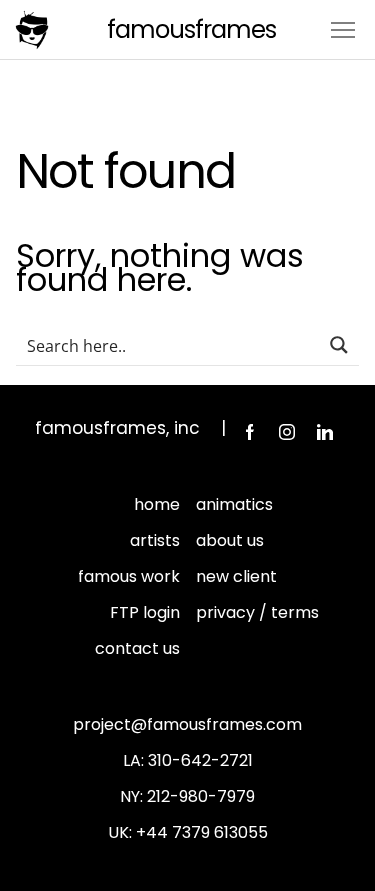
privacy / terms (257, 612)
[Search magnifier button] (339, 345)
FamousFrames (191, 29)
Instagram (287, 432)
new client (236, 576)
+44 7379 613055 (202, 832)
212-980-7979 (201, 796)
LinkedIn (325, 432)
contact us (137, 648)
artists (155, 540)
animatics (234, 504)
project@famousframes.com (187, 724)
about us (230, 540)
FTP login (145, 612)
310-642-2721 (200, 760)
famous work (129, 576)
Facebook (249, 432)
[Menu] (343, 28)
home (157, 504)
